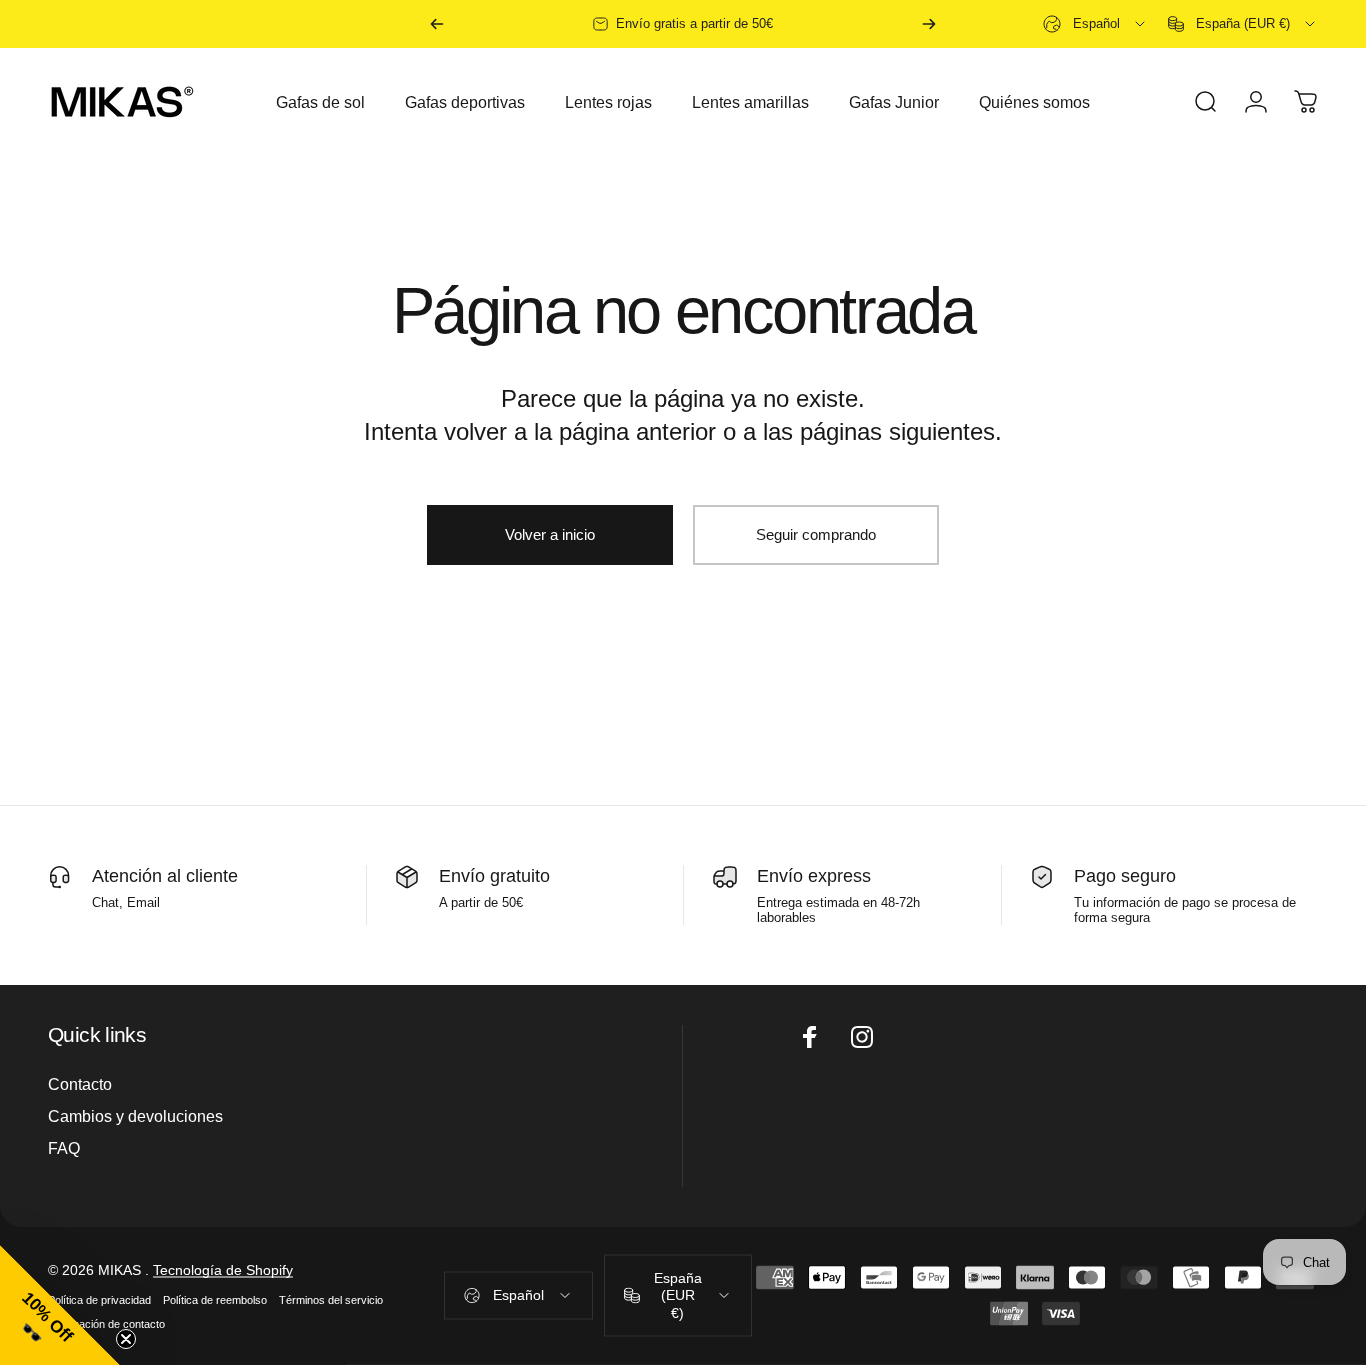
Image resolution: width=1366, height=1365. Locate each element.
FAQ (64, 1149)
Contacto (80, 1084)
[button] (60, 1305)
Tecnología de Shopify (223, 1270)
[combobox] (1095, 24)
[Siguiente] (929, 24)
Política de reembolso (215, 1300)
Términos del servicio (331, 1300)
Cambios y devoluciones (135, 1116)
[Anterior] (437, 24)
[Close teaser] (126, 1339)
